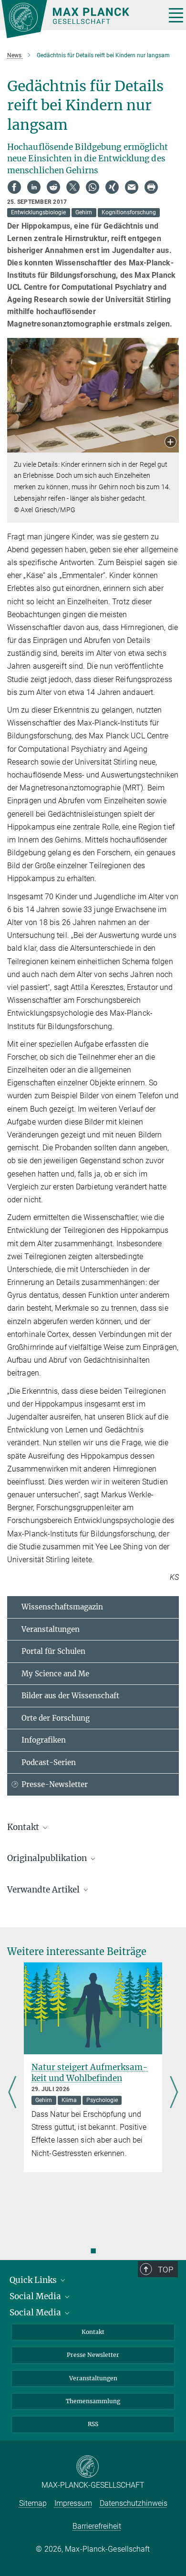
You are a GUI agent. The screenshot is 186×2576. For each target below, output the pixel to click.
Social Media (36, 2296)
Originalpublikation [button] (48, 1858)
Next (174, 2093)
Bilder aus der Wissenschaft (70, 1696)
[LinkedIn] (34, 187)
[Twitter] (73, 187)
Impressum (73, 2503)
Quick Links (34, 2280)
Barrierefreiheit (97, 2526)
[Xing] (112, 187)
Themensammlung (93, 2401)
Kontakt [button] (24, 1827)
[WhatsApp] (93, 187)
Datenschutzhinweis (134, 2503)
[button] (170, 443)
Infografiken (44, 1740)
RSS (93, 2424)
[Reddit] (53, 187)
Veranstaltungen (51, 1629)
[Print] (151, 187)
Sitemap (33, 2503)
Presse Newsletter (93, 2355)
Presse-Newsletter (55, 1784)
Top (165, 2270)
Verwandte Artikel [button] (44, 1890)
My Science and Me (55, 1674)
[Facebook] (14, 187)
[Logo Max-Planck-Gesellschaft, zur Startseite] (80, 19)
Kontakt (93, 2332)
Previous (12, 2093)
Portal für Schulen (53, 1651)
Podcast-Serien (49, 1762)
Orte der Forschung (56, 1718)
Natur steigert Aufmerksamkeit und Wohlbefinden (90, 2073)
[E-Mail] (132, 187)
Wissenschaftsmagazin (62, 1607)
